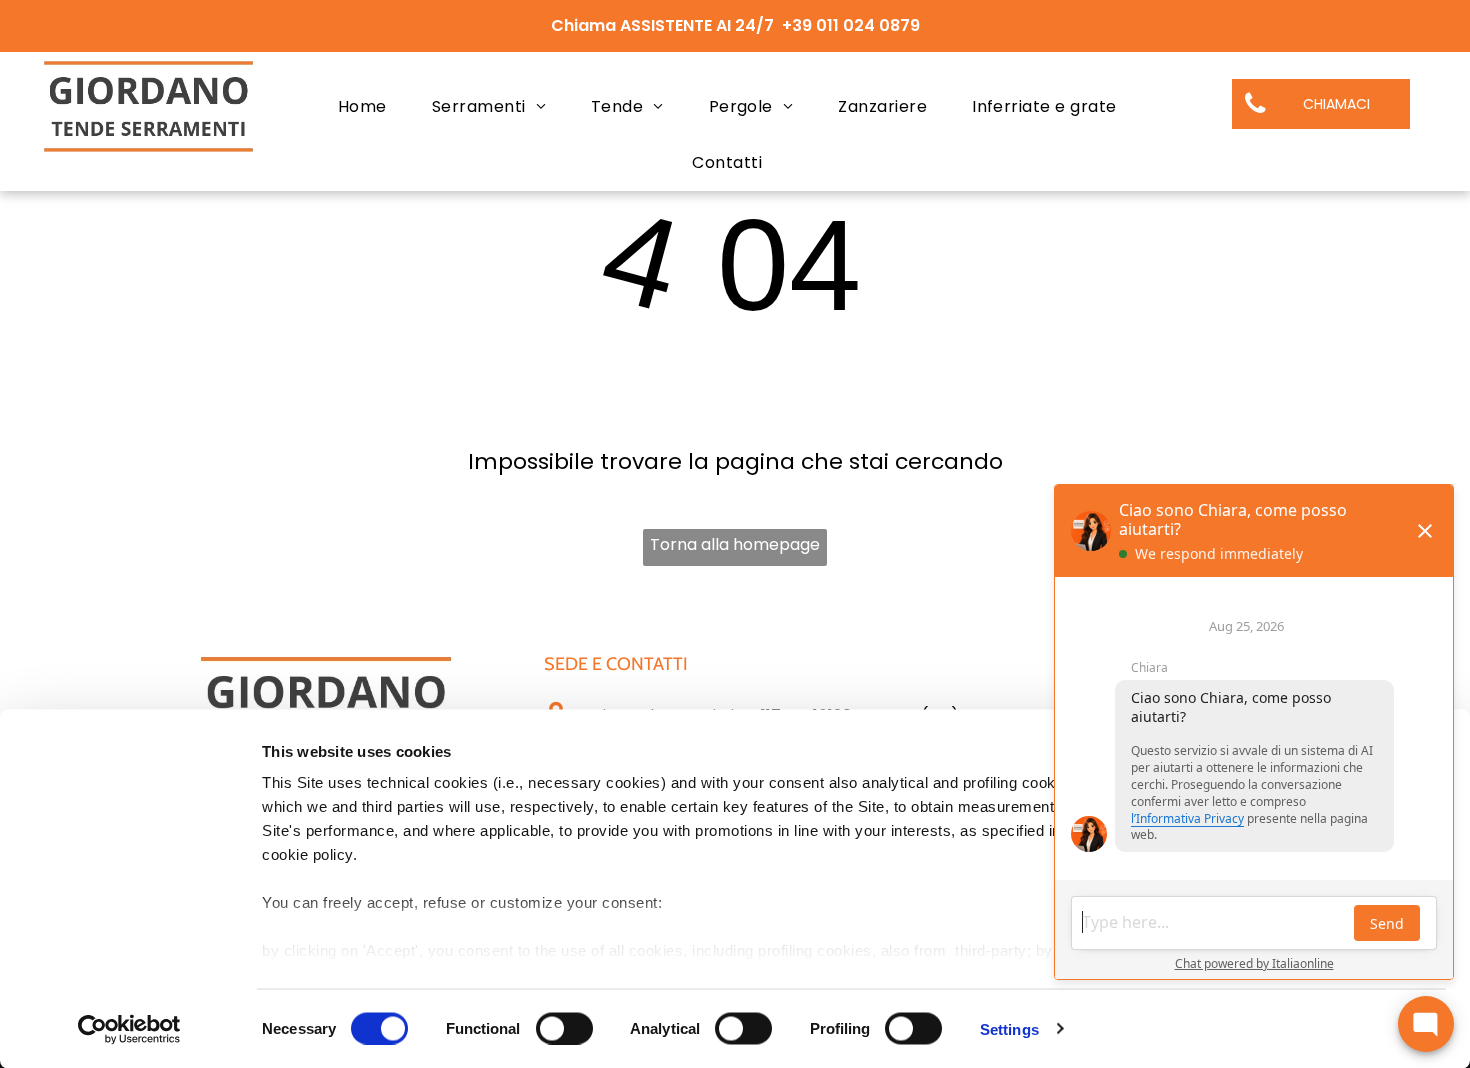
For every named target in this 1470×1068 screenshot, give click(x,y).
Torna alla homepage (735, 544)
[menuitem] (370, 107)
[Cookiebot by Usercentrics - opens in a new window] (129, 1029)
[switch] (564, 1028)
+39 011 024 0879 (851, 25)
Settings (1009, 1028)
